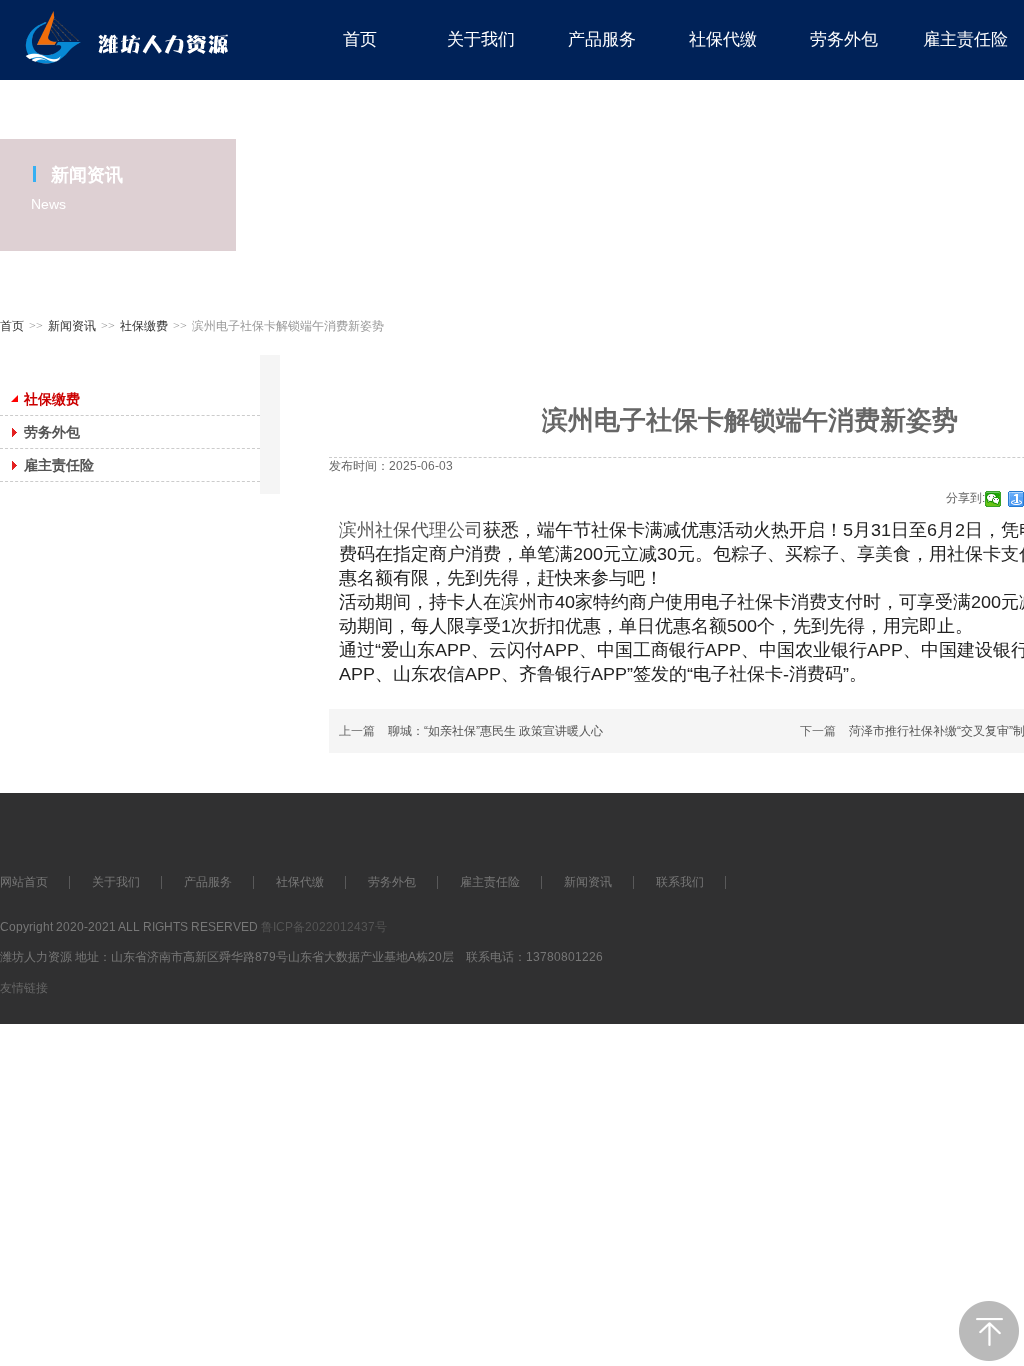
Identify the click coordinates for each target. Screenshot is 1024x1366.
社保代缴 (300, 882)
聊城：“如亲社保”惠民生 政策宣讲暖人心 (495, 731)
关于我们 (116, 882)
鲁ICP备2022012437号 (324, 927)
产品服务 (208, 882)
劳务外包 (392, 882)
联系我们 (680, 882)
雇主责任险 (490, 882)
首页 (12, 326)
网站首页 (24, 882)
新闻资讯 (72, 326)
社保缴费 (144, 326)
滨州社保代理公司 (411, 530)
